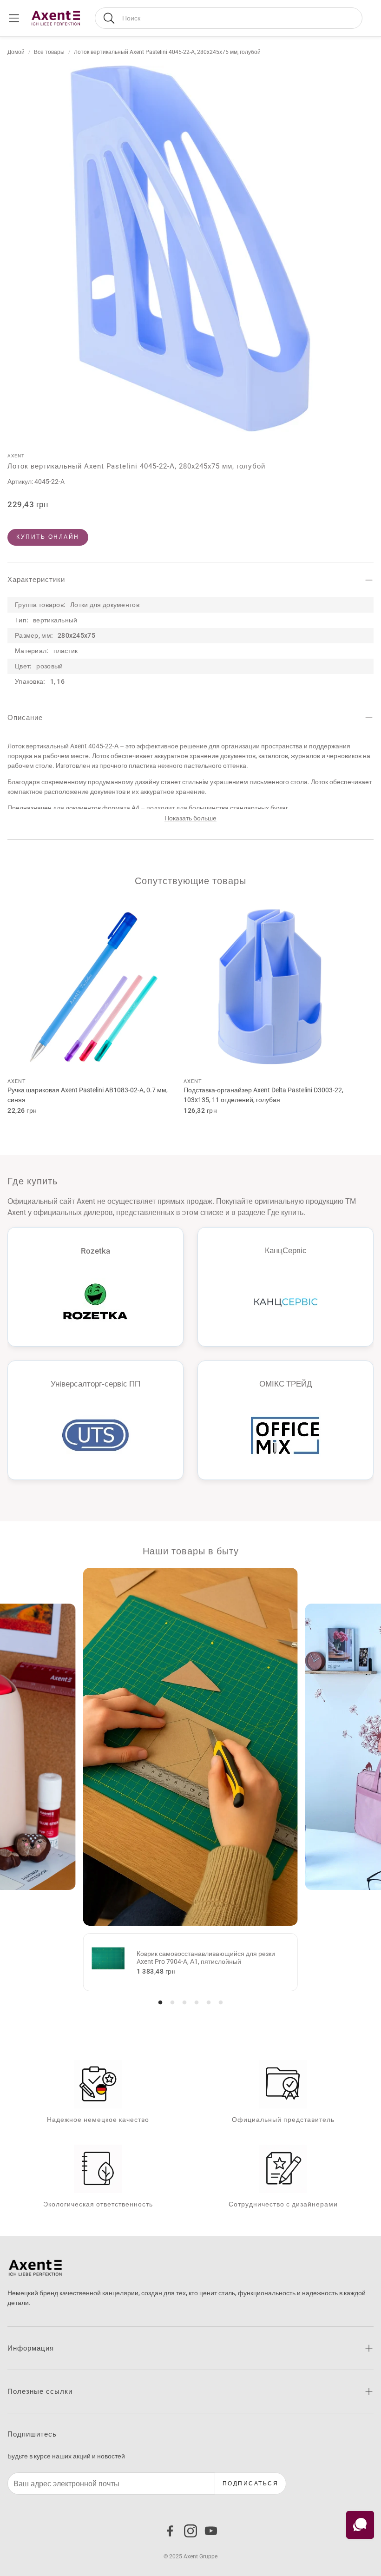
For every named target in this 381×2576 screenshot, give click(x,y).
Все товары (49, 52)
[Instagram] (190, 2531)
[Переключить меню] (14, 18)
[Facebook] (170, 2531)
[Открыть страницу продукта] (94, 987)
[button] (229, 18)
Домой (16, 52)
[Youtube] (211, 2531)
